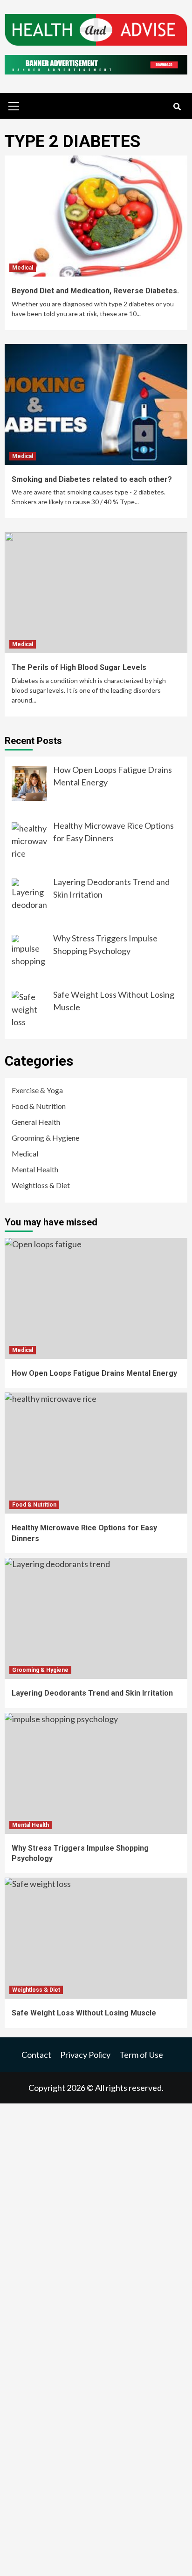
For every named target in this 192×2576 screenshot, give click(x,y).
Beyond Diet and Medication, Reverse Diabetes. (95, 291)
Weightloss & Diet (41, 1185)
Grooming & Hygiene (45, 1138)
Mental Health (35, 1169)
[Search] (177, 107)
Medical (23, 268)
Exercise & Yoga (37, 1090)
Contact (36, 2055)
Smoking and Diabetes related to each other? (92, 479)
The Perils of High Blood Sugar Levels (79, 667)
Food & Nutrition (39, 1106)
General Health (36, 1122)
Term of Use (141, 2055)
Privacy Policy (85, 2055)
